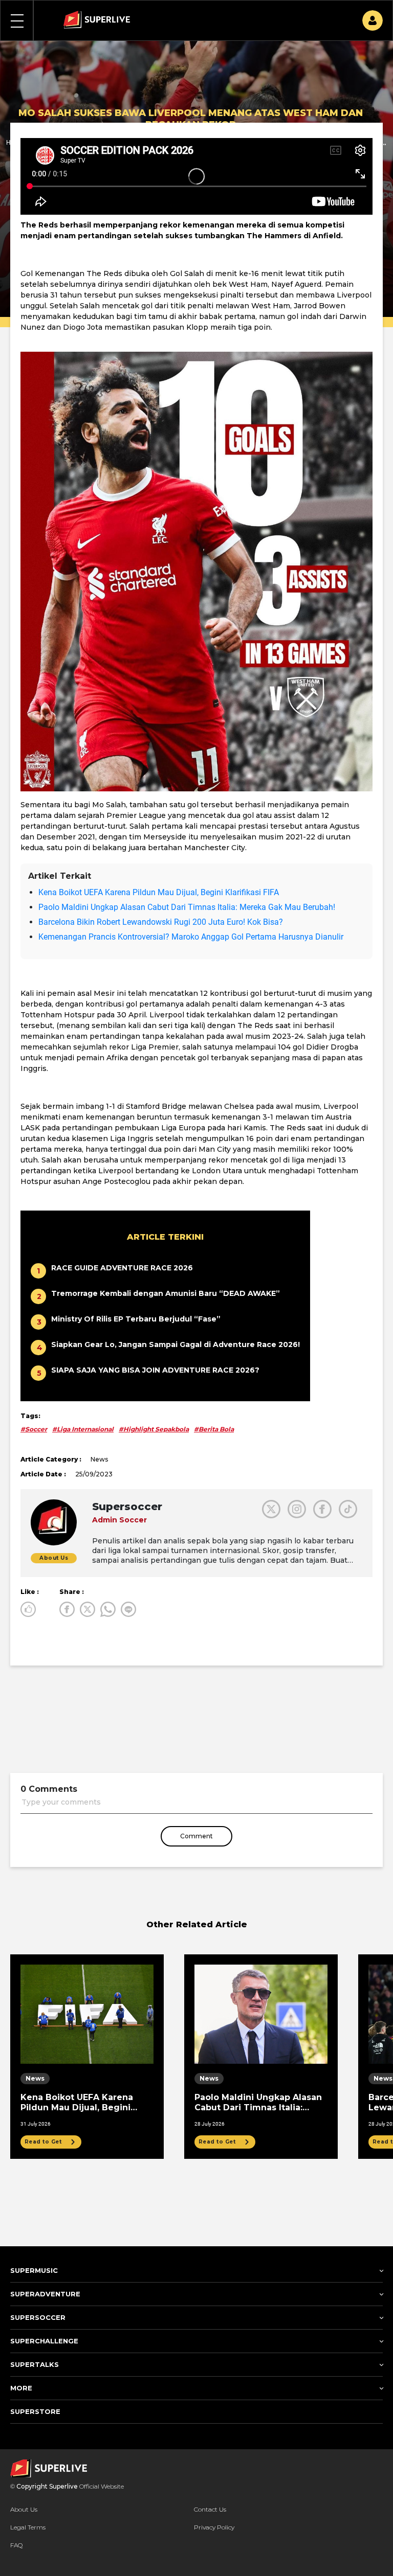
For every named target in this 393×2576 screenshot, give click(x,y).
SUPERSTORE (35, 2411)
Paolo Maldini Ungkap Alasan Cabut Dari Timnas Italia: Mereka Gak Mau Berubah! (187, 907)
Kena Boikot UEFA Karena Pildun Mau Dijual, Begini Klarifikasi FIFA (159, 892)
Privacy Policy (214, 2527)
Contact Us (210, 2509)
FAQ (16, 2545)
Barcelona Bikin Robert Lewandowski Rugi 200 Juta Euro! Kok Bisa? (161, 922)
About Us (24, 2509)
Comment (196, 1836)
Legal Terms (28, 2527)
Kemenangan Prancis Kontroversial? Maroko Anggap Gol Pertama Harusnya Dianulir (191, 937)
